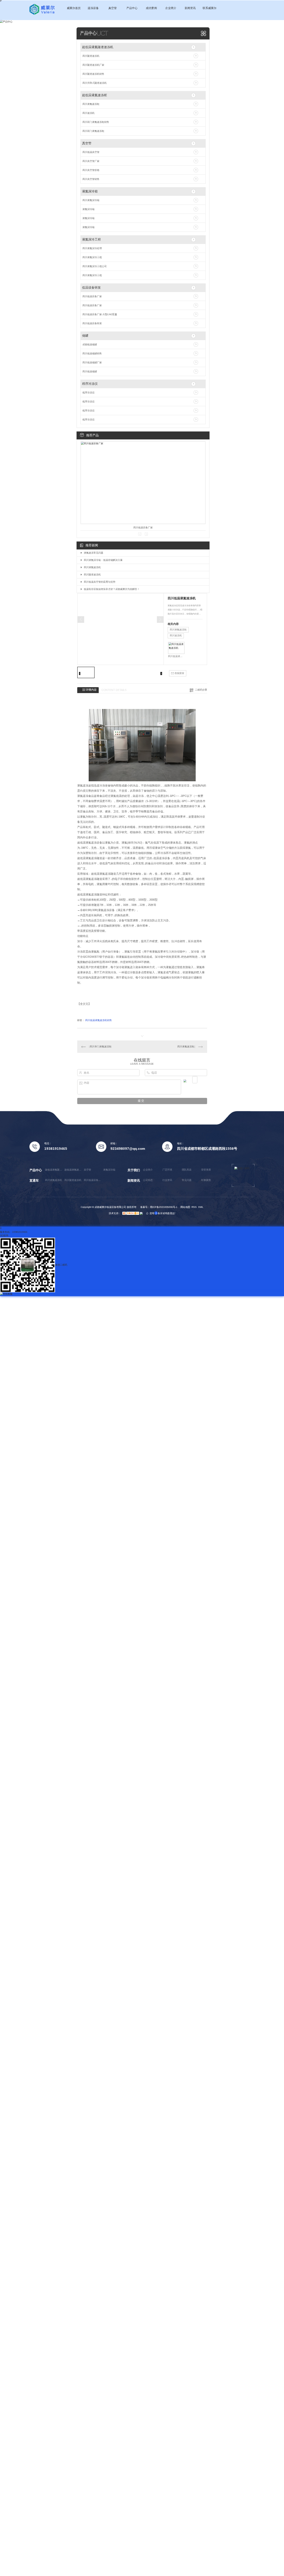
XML (201, 1207)
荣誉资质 (206, 1170)
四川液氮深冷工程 (92, 257)
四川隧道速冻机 (91, 56)
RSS (194, 1207)
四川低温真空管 (91, 152)
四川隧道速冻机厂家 (93, 65)
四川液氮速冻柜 (91, 104)
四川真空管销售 (91, 179)
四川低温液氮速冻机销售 (99, 1020)
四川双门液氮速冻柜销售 (96, 122)
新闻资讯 (190, 8)
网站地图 (185, 1207)
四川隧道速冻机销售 (93, 74)
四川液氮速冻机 (92, 567)
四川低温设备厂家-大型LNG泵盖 (100, 314)
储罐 (85, 336)
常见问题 (187, 1180)
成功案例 (151, 8)
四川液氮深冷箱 (91, 200)
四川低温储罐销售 (92, 353)
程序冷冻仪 (90, 384)
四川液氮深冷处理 (92, 248)
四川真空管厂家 (91, 161)
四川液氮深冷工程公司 (95, 266)
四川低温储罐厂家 (92, 362)
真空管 (113, 8)
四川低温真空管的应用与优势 (100, 582)
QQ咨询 (4, 1235)
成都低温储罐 (90, 344)
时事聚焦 (206, 1180)
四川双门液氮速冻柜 (93, 131)
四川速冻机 (88, 113)
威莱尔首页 (74, 8)
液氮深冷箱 (90, 191)
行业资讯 (167, 1180)
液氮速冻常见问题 (94, 553)
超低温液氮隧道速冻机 (98, 47)
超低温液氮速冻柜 (95, 95)
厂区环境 (167, 1170)
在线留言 (179, 673)
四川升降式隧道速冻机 (95, 83)
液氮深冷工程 (91, 239)
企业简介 (171, 8)
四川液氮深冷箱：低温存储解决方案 (103, 560)
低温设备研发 (91, 288)
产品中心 (132, 8)
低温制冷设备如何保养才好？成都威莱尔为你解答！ (112, 589)
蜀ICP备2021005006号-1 (164, 1207)
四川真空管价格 (91, 170)
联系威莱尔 (210, 8)
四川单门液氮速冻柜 (101, 1046)
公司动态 (148, 1180)
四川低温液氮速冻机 (176, 656)
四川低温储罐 (90, 371)
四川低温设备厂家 (92, 296)
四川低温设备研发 (92, 323)
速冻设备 (93, 8)
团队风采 (187, 1170)
